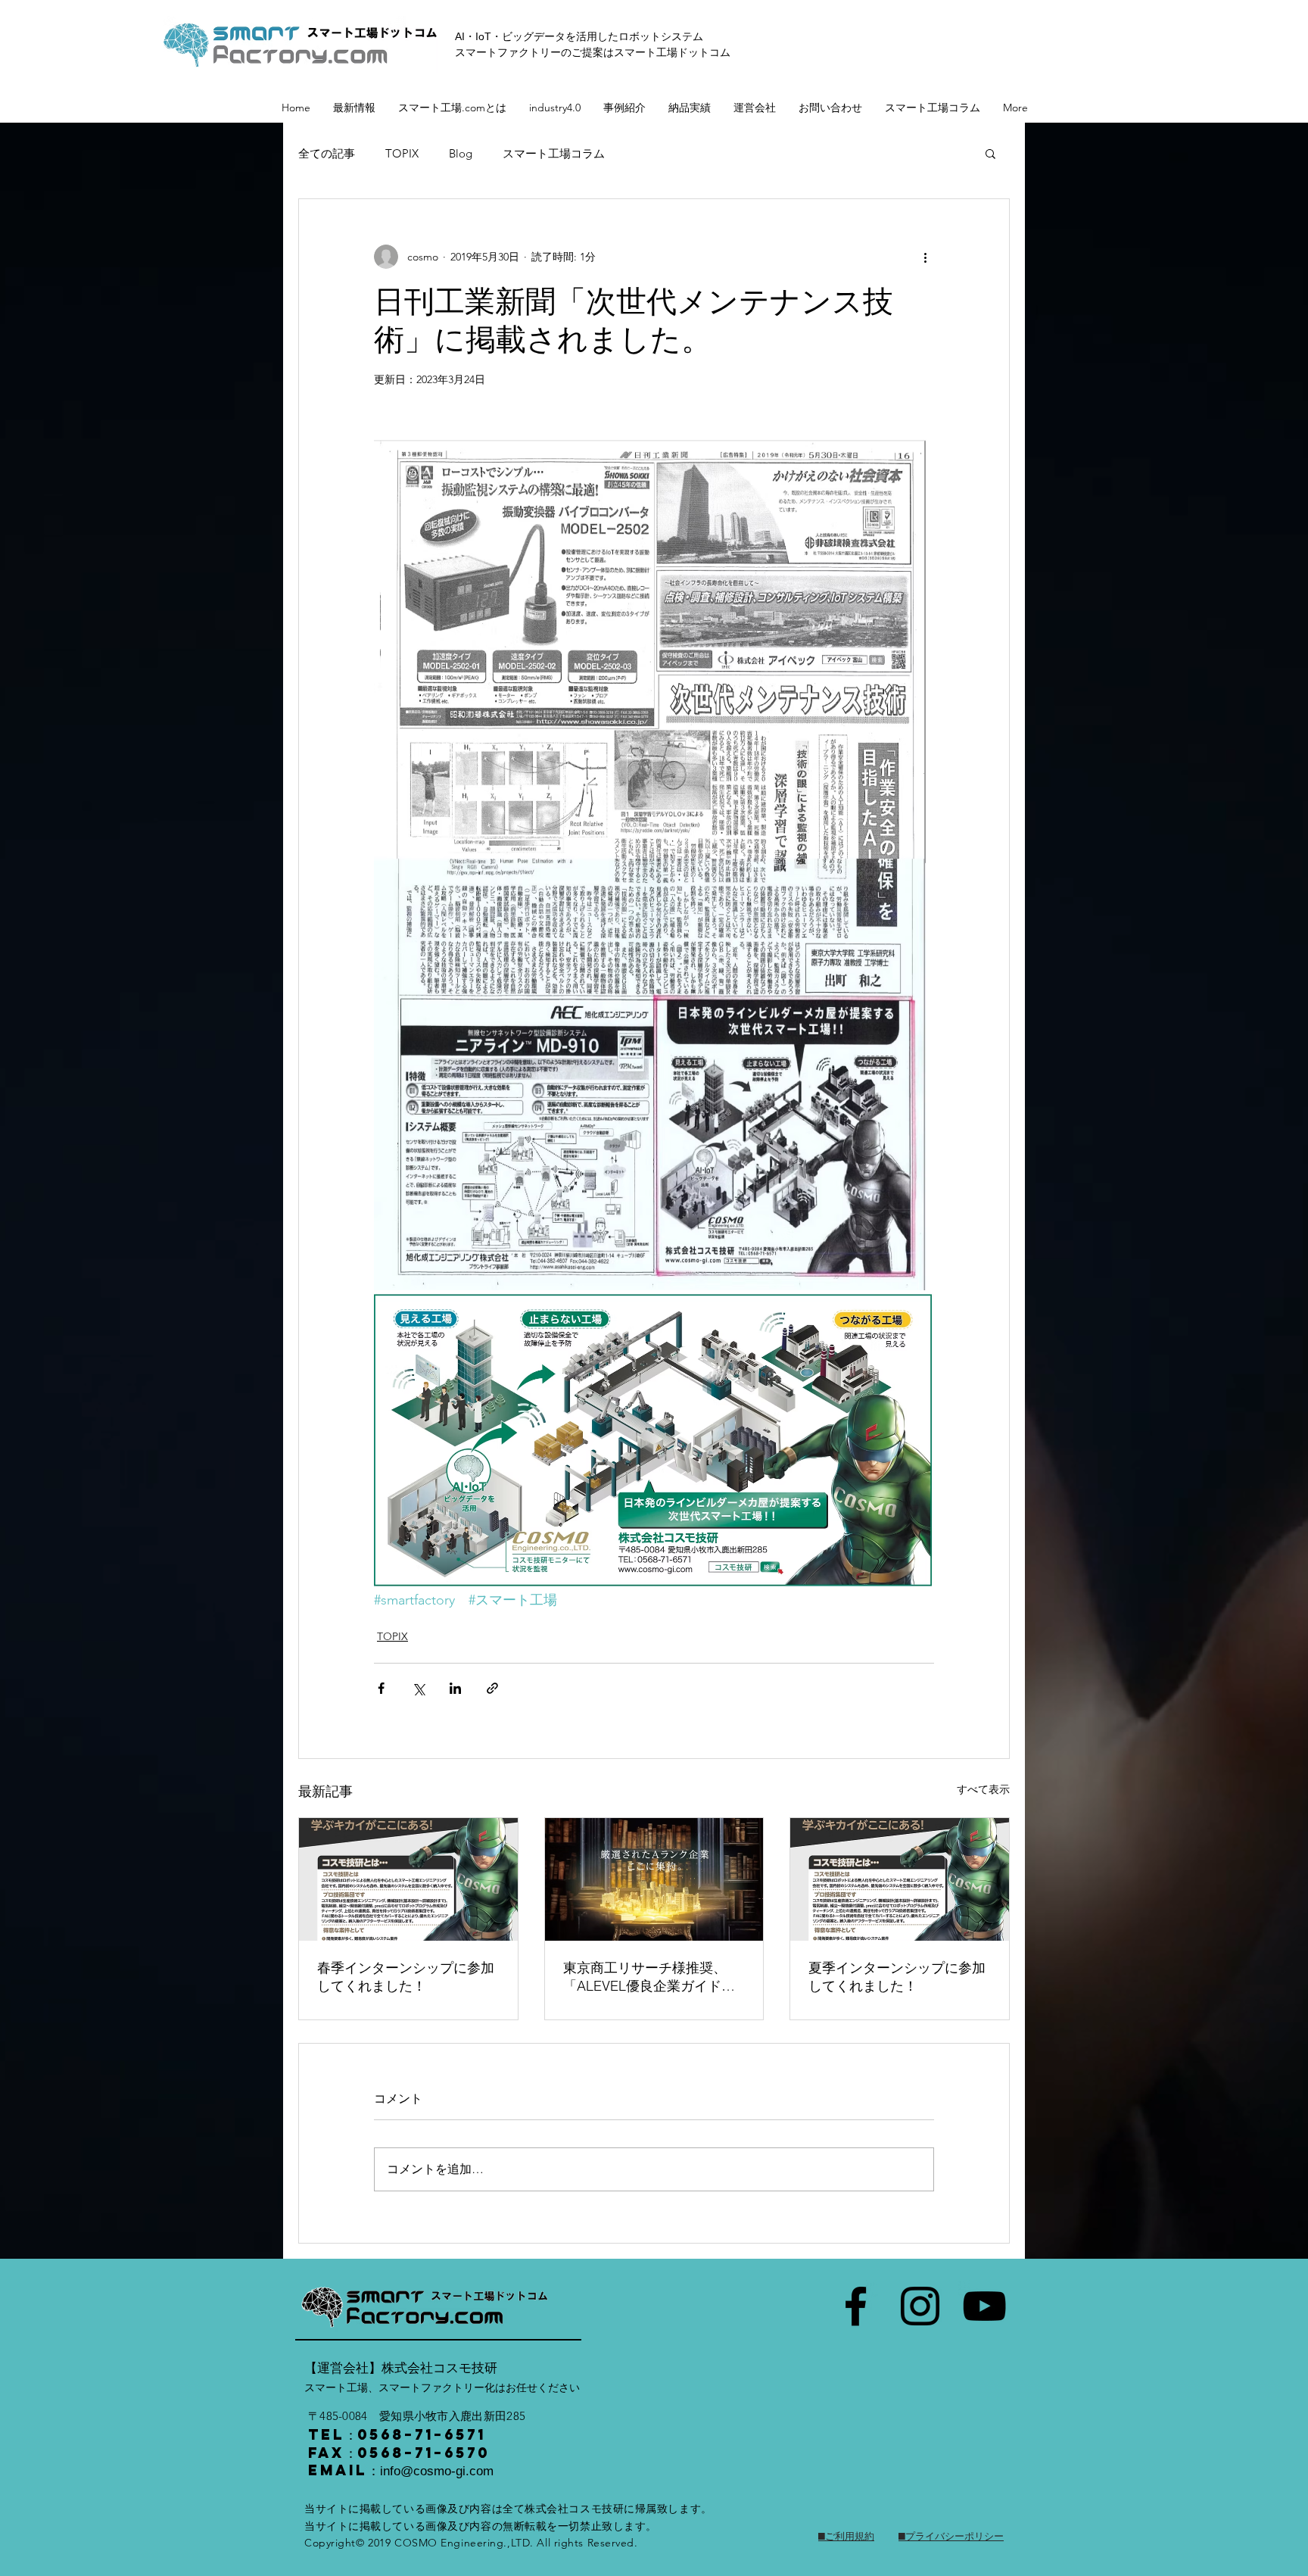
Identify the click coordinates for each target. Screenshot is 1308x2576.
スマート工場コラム (554, 153)
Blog (461, 153)
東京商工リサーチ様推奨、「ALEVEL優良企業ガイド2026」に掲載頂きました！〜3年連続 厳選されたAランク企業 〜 (653, 1977)
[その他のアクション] (925, 257)
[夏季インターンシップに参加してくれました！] (900, 1879)
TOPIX (402, 153)
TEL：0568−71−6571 (397, 2434)
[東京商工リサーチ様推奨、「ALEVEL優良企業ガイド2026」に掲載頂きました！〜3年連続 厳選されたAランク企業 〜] (654, 1879)
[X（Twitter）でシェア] (418, 1688)
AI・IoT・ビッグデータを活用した (537, 36)
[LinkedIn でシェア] (455, 1688)
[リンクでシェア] (492, 1688)
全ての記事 (327, 153)
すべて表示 (983, 1789)
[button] (990, 153)
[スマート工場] (856, 2306)
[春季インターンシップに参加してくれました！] (408, 1879)
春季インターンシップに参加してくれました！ (406, 1977)
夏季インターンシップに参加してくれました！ (897, 1977)
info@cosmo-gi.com (437, 2471)
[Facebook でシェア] (381, 1688)
